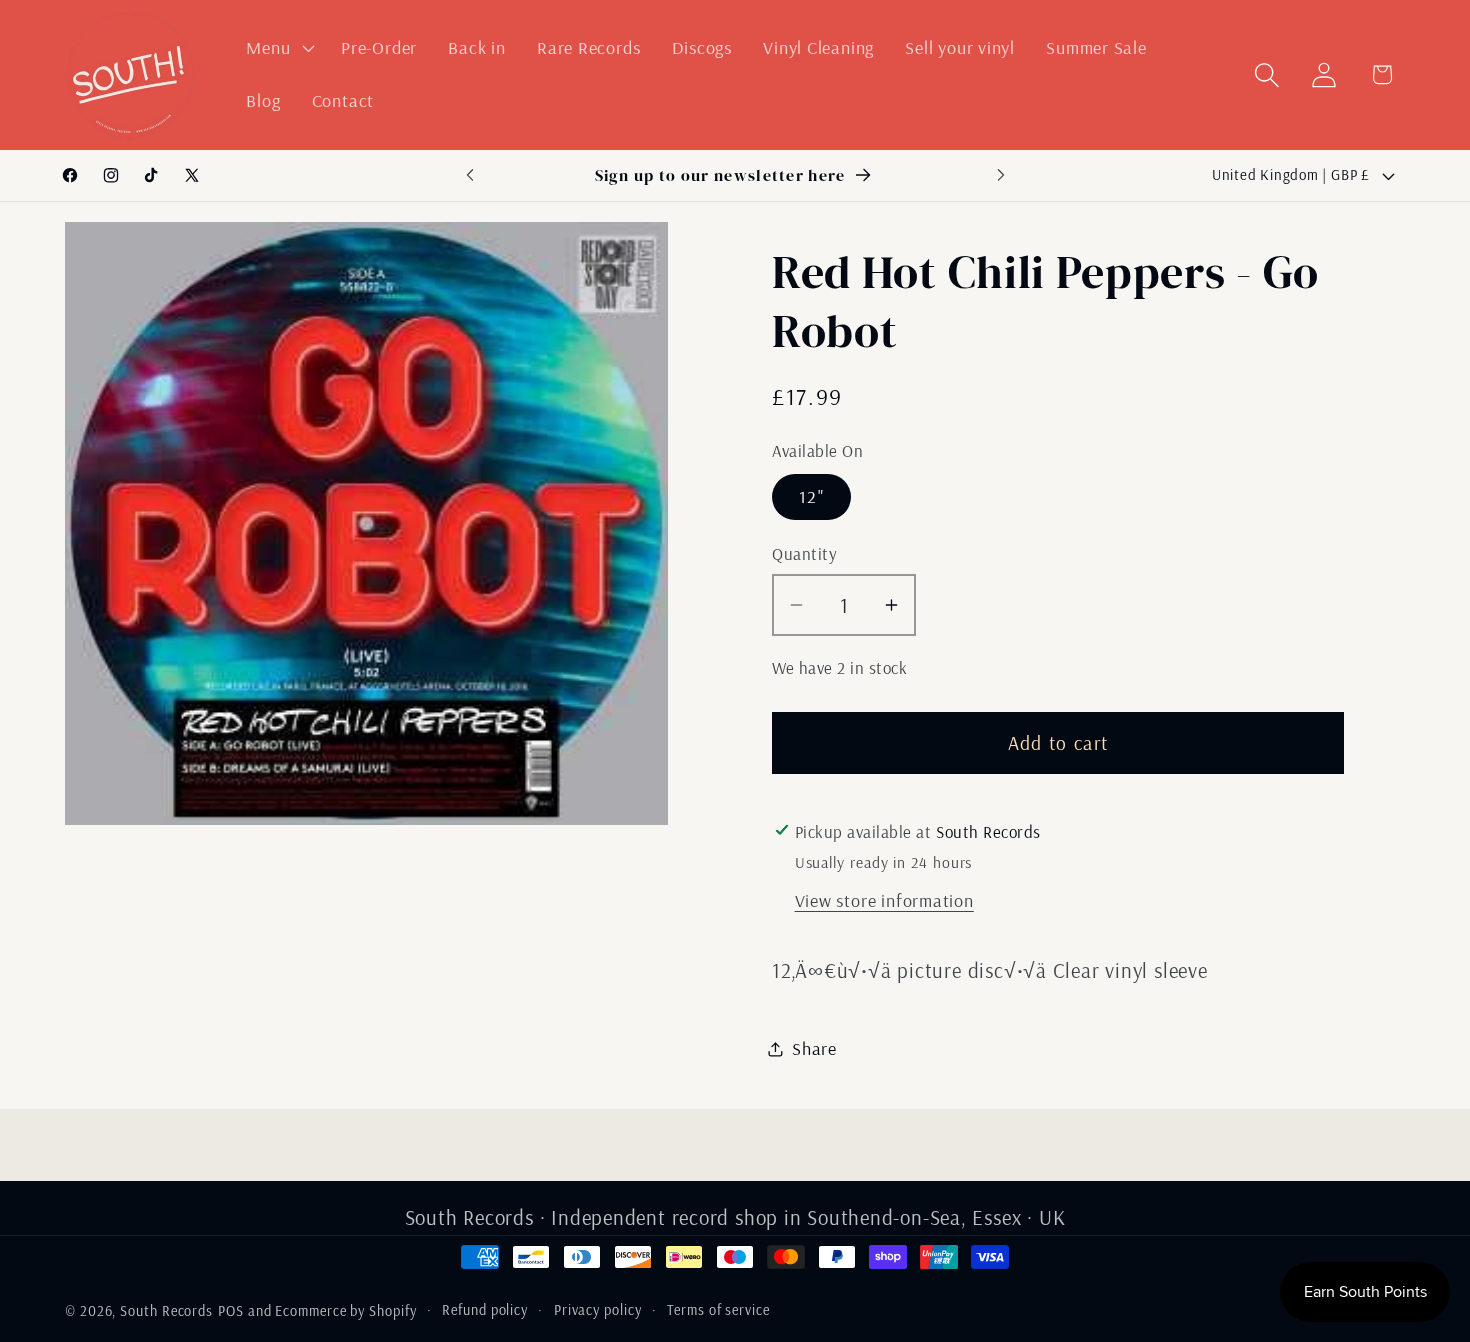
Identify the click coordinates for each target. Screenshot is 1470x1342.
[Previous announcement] (470, 175)
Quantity (804, 553)
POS (231, 1311)
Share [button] (814, 1048)
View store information (884, 900)
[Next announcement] (1001, 175)
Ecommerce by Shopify (345, 1311)
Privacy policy (598, 1310)
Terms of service (718, 1310)
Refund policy (485, 1310)
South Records (166, 1311)
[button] (278, 48)
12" (811, 496)
